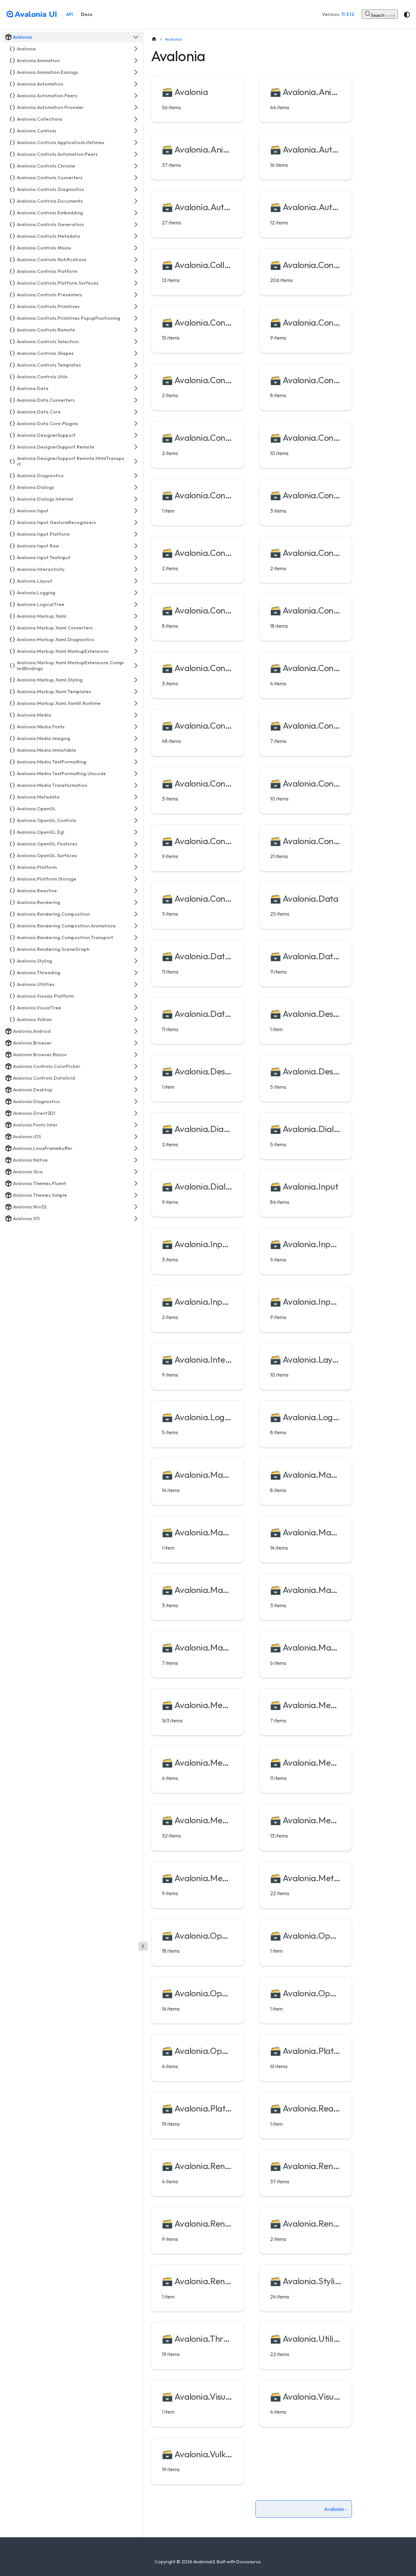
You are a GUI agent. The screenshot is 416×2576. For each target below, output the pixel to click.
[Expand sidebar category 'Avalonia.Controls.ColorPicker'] (136, 1066)
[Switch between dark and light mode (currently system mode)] (407, 15)
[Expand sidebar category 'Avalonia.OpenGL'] (136, 809)
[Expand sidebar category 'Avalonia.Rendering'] (136, 902)
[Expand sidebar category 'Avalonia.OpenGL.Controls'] (136, 820)
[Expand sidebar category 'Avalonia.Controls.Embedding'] (136, 213)
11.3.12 (348, 14)
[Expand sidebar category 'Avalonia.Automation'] (136, 84)
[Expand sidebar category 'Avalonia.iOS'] (136, 1137)
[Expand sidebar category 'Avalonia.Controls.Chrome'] (136, 166)
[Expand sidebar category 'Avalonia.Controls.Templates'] (136, 365)
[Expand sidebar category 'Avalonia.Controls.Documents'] (136, 201)
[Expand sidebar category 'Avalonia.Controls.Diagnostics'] (136, 189)
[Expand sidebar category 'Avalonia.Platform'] (136, 867)
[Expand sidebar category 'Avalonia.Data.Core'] (136, 412)
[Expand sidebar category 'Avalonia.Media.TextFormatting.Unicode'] (136, 774)
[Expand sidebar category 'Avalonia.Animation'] (136, 61)
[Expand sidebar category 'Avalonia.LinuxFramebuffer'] (136, 1148)
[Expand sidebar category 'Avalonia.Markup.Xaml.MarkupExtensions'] (136, 651)
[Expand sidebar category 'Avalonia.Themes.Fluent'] (136, 1183)
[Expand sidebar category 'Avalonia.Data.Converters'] (136, 400)
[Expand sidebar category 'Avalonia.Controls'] (136, 131)
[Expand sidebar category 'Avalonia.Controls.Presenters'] (136, 295)
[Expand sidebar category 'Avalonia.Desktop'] (136, 1090)
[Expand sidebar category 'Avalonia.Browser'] (136, 1043)
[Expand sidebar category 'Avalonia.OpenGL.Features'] (136, 844)
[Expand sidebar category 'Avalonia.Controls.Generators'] (136, 224)
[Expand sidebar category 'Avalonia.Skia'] (136, 1172)
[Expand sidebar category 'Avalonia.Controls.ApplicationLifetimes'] (136, 142)
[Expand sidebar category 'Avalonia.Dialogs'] (136, 487)
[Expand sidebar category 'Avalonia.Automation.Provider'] (136, 107)
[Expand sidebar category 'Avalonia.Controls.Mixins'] (136, 248)
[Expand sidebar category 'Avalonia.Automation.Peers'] (136, 96)
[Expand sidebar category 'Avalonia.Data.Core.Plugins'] (136, 424)
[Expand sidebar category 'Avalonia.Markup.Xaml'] (136, 616)
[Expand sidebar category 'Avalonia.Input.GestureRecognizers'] (136, 522)
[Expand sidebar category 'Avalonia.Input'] (136, 511)
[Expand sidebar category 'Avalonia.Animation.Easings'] (136, 72)
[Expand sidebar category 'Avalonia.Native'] (136, 1160)
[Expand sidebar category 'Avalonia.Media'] (136, 715)
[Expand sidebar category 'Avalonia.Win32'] (136, 1207)
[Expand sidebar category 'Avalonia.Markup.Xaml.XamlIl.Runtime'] (136, 703)
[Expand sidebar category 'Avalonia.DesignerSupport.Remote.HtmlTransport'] (136, 461)
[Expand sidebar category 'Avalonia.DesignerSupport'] (136, 435)
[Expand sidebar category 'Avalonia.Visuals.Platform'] (136, 996)
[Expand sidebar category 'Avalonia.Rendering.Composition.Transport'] (136, 937)
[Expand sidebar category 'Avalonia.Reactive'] (136, 891)
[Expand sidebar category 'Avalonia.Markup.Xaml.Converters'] (136, 628)
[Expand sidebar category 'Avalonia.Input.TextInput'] (136, 558)
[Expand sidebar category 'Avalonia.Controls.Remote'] (136, 330)
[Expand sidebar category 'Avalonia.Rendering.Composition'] (136, 914)
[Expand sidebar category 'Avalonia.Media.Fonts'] (136, 727)
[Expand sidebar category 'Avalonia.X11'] (136, 1219)
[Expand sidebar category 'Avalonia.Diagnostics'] (136, 476)
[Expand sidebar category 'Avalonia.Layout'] (136, 581)
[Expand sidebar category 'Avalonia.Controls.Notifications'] (136, 260)
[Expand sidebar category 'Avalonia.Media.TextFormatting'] (136, 762)
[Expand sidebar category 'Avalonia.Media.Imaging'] (136, 738)
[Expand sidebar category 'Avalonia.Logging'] (136, 593)
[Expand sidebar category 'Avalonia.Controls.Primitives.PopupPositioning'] (136, 318)
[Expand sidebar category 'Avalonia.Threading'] (136, 973)
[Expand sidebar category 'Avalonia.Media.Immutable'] (136, 750)
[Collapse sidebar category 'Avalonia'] (136, 37)
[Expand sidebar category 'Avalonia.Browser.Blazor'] (136, 1055)
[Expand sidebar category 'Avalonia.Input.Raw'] (136, 546)
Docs (87, 14)
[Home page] (154, 39)
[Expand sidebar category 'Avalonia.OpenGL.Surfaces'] (136, 856)
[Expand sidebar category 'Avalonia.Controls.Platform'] (136, 271)
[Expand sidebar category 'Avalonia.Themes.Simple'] (136, 1195)
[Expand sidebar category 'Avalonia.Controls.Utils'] (136, 377)
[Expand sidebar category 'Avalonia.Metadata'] (136, 797)
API (70, 14)
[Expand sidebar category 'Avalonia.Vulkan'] (136, 1019)
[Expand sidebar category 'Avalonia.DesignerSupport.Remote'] (136, 447)
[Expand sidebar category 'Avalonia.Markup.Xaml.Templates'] (136, 692)
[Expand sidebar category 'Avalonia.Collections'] (136, 119)
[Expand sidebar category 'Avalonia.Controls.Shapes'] (136, 353)
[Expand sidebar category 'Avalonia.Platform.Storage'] (136, 879)
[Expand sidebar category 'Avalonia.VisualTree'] (136, 1008)
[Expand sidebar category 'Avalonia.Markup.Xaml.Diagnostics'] (136, 640)
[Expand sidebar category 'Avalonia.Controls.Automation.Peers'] (136, 154)
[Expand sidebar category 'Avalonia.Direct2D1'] (136, 1113)
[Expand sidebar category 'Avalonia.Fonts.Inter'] (136, 1125)
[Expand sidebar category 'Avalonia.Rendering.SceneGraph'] (136, 949)
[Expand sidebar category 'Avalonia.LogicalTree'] (136, 604)
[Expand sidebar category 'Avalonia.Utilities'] (136, 984)
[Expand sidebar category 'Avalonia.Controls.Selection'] (136, 342)
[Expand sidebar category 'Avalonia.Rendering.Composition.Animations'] (136, 926)
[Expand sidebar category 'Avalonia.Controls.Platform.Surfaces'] (136, 283)
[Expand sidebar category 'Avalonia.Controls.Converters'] (136, 178)
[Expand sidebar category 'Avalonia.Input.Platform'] (136, 534)
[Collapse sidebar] (143, 1946)
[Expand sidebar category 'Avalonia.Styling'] (136, 961)
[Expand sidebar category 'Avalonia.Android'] (136, 1031)
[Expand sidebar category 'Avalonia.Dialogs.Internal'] (136, 499)
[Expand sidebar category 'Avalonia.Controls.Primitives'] (136, 306)
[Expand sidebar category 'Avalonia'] (136, 49)
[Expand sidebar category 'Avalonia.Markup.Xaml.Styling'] (136, 680)
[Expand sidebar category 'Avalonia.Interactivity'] (136, 569)
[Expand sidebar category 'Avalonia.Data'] (136, 388)
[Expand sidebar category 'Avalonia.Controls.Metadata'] (136, 236)
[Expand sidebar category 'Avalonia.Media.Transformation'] (136, 785)
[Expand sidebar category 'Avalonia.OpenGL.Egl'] (136, 832)
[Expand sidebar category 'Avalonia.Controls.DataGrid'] (136, 1078)
